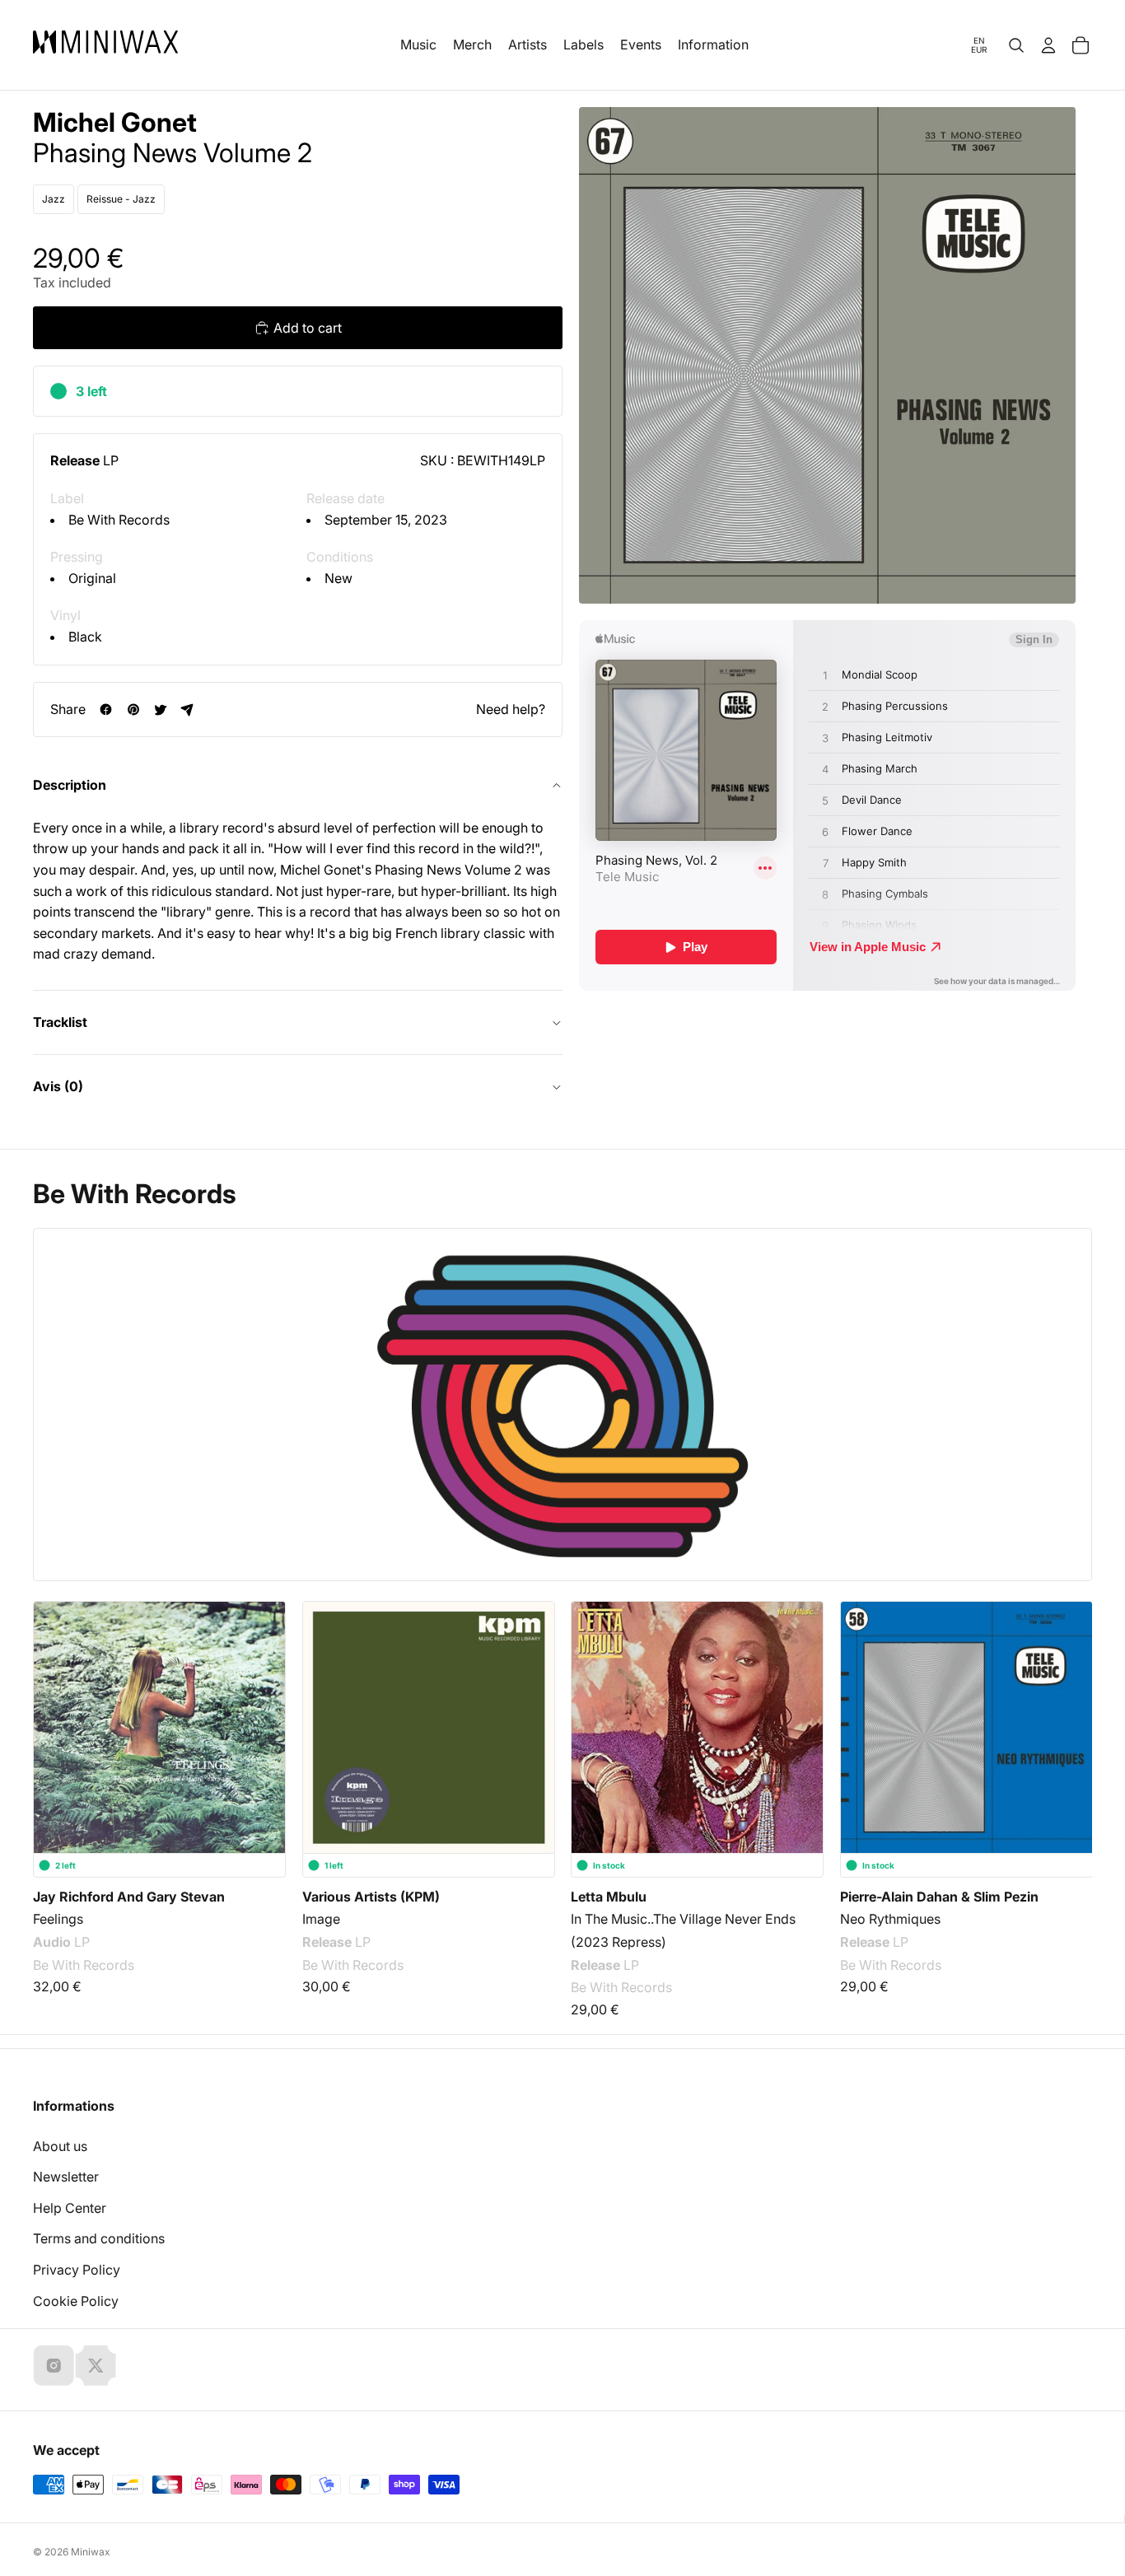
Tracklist (60, 1022)
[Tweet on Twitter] (160, 709)
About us (60, 2146)
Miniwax (91, 2552)
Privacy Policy (77, 2270)
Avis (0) (58, 1086)
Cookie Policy (76, 2301)
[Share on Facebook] (106, 709)
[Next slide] (1069, 1720)
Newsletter (66, 2177)
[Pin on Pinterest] (133, 709)
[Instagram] (54, 2365)
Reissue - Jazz (121, 199)
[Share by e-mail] (187, 709)
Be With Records (119, 520)
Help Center (70, 2208)
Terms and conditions (99, 2238)
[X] (96, 2365)
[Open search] (1016, 45)
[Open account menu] (1048, 45)
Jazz (54, 199)
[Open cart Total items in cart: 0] (1081, 45)
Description (70, 785)
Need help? (511, 709)
